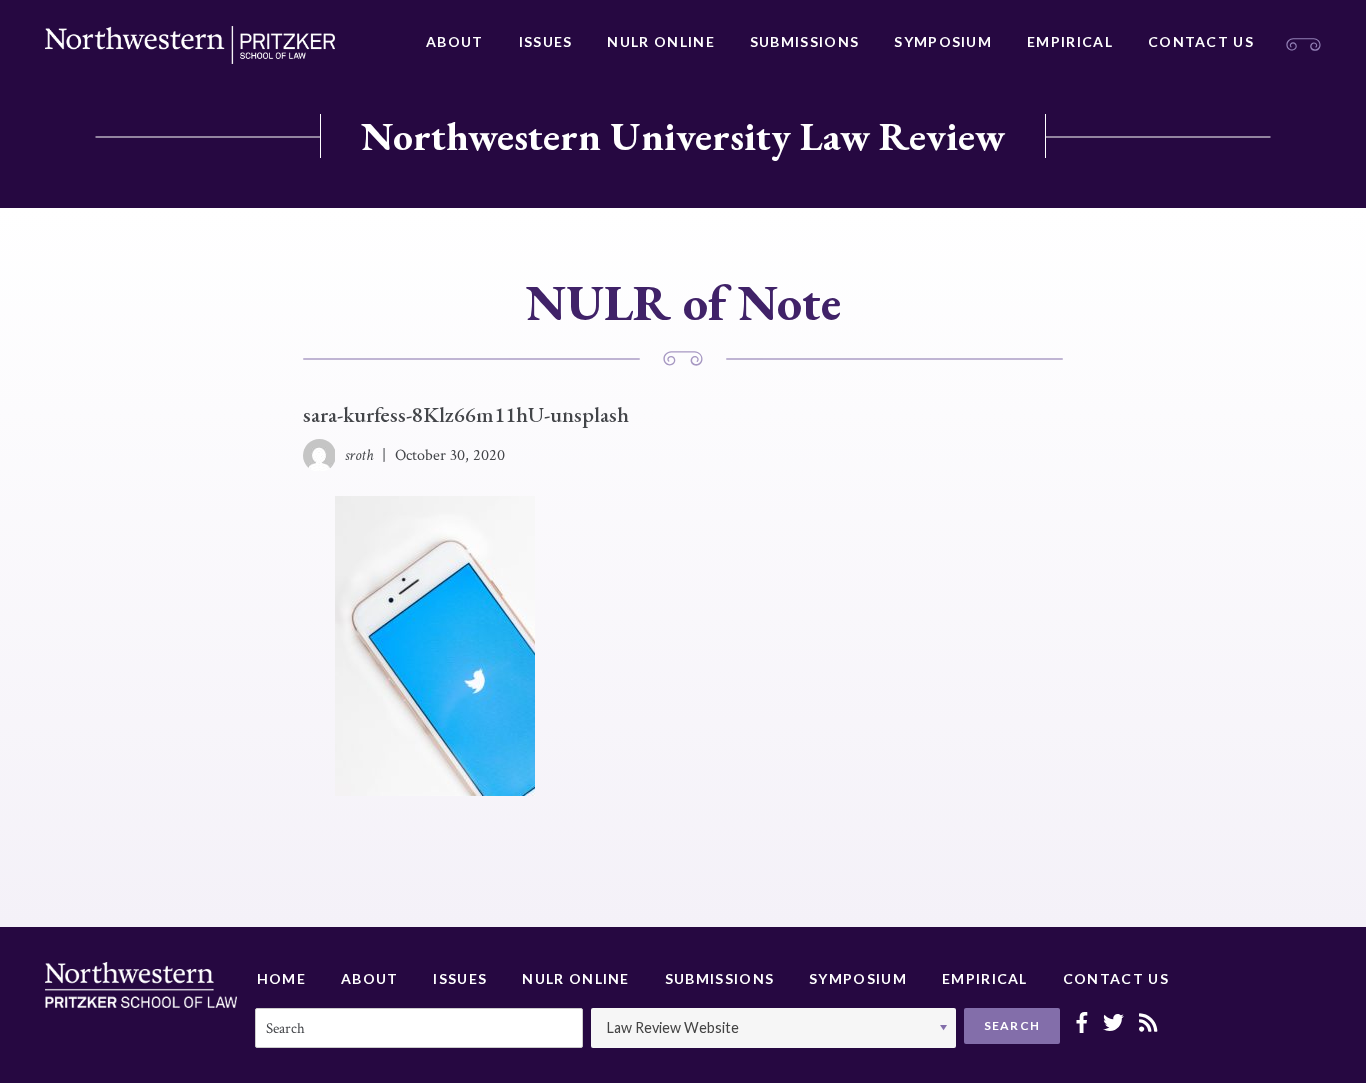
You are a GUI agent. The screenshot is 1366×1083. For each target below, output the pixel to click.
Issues (546, 41)
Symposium (943, 41)
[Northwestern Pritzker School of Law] (190, 45)
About (455, 41)
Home (281, 978)
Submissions (804, 41)
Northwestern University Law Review (683, 136)
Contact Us (1201, 41)
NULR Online (660, 41)
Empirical (1070, 41)
